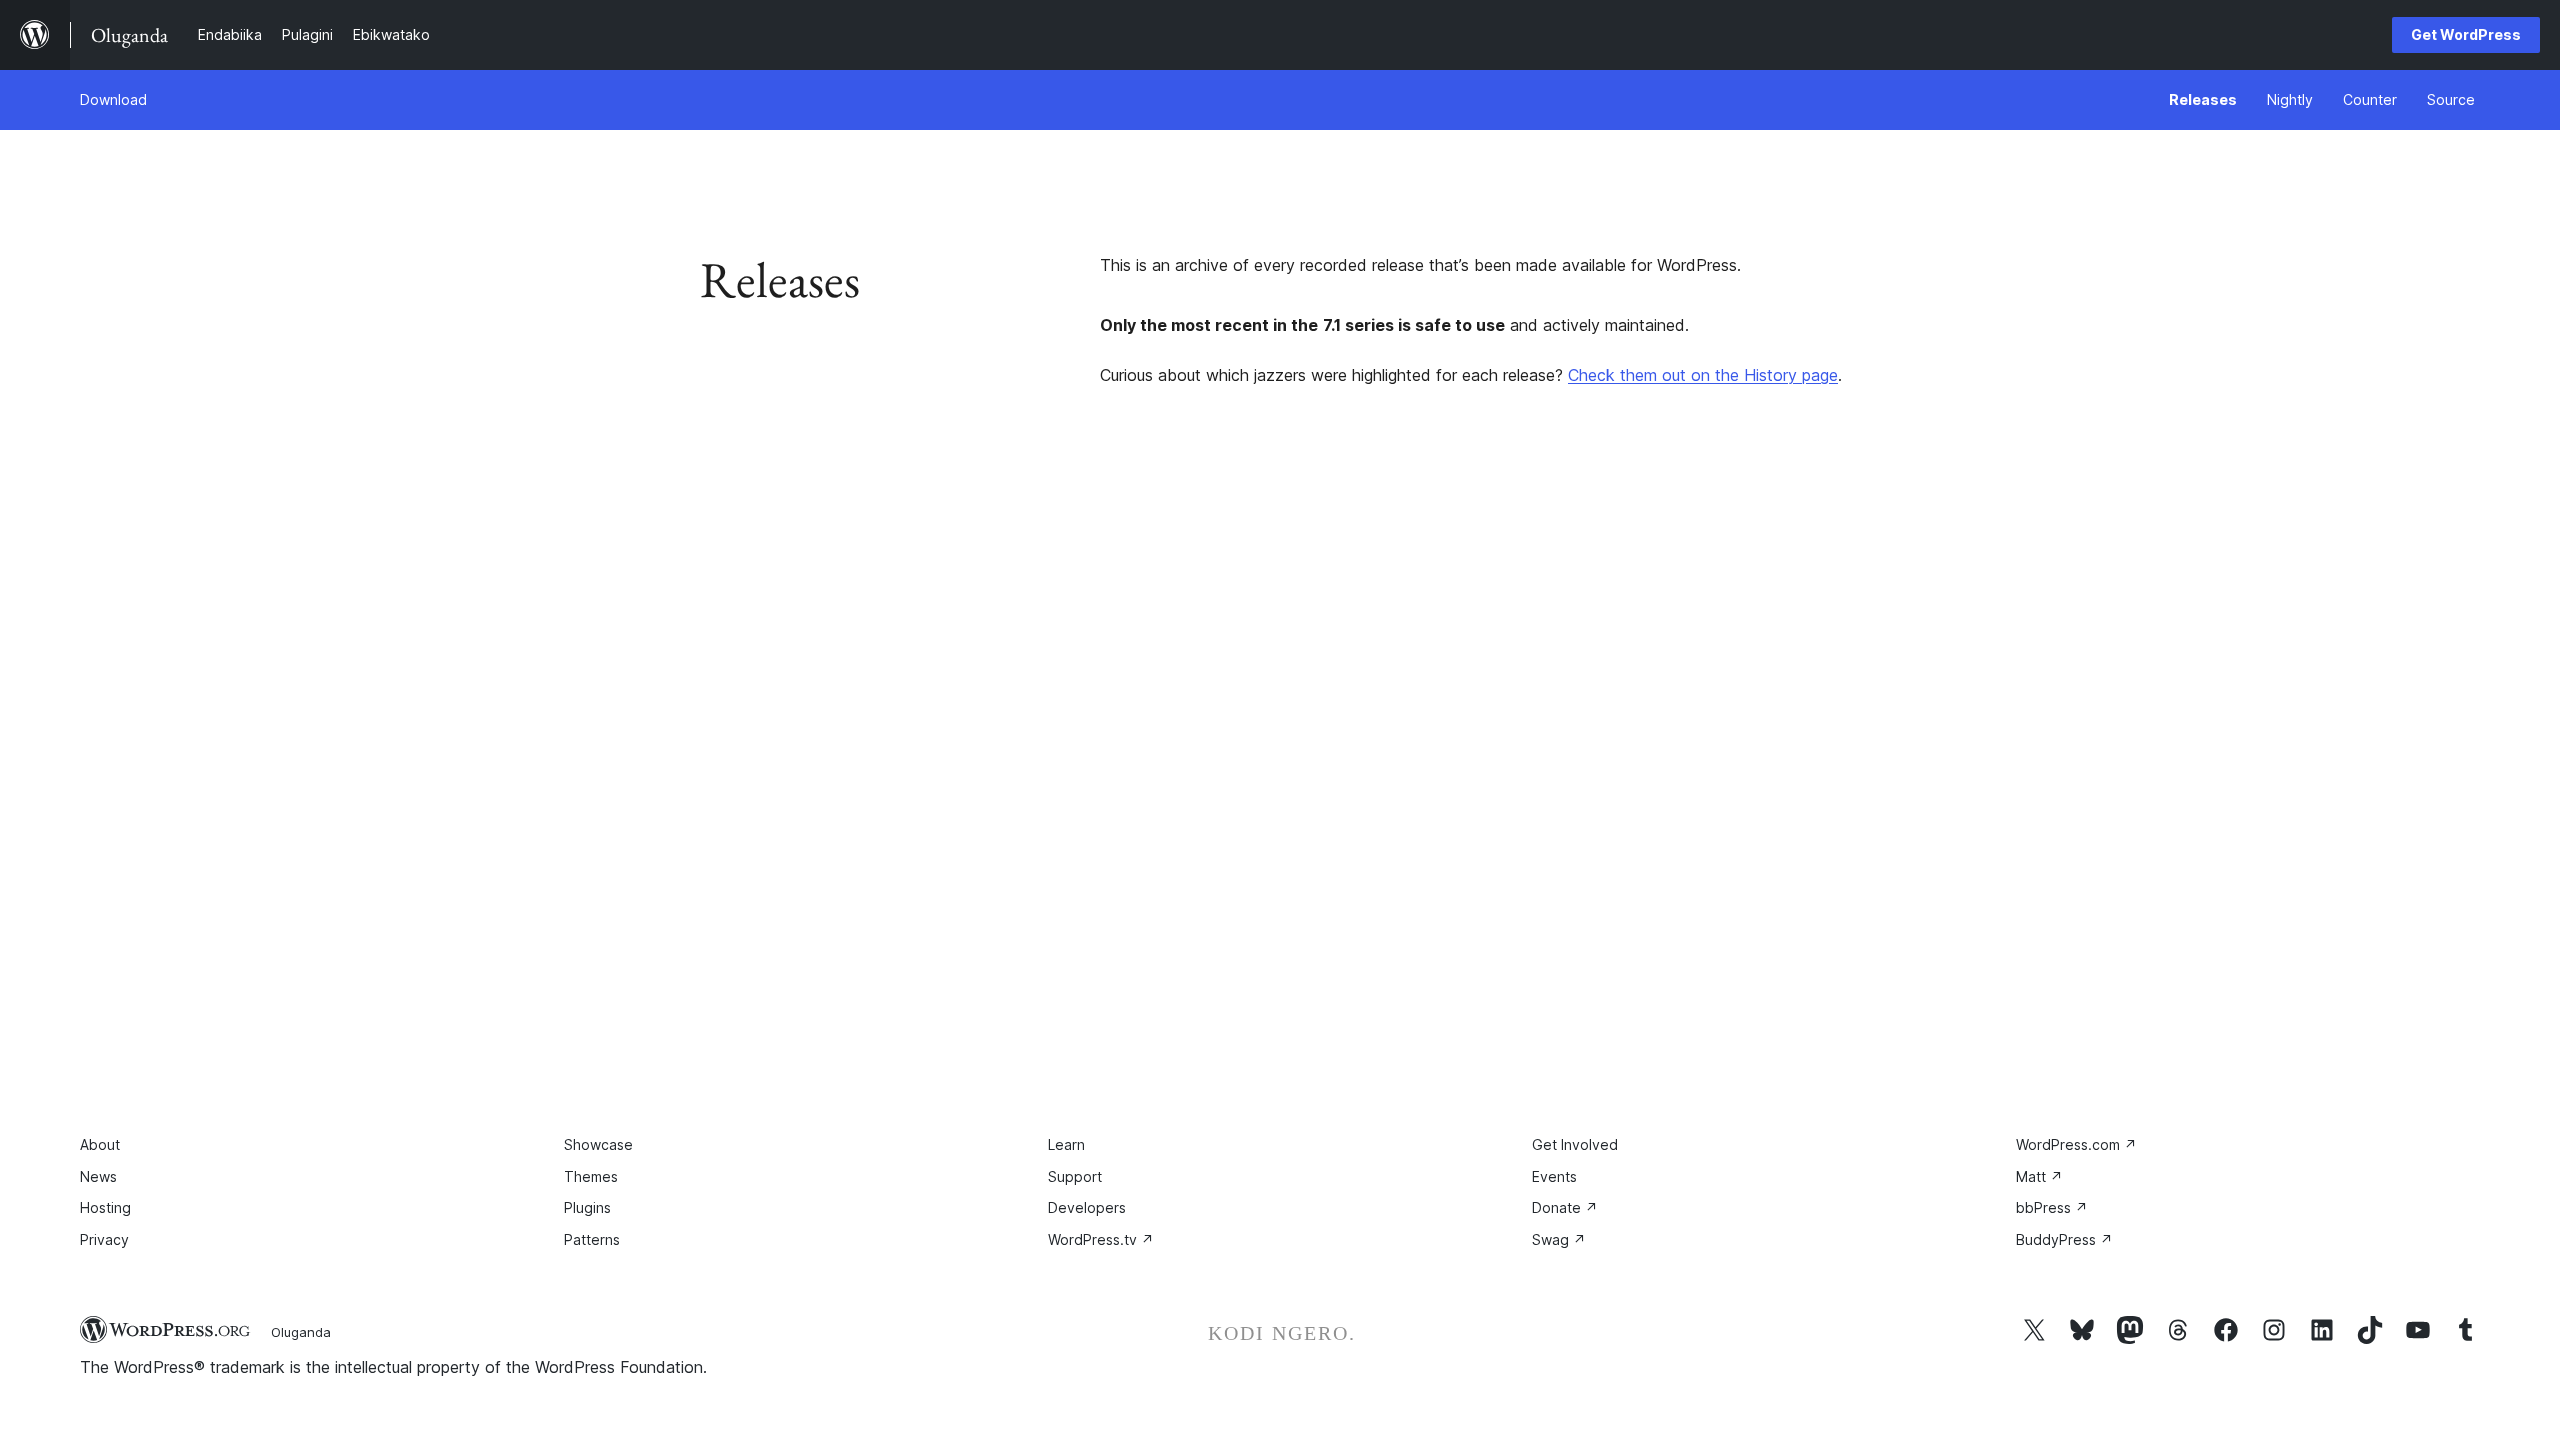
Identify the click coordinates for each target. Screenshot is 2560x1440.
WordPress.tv (1101, 1239)
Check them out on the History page (1703, 375)
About (100, 1144)
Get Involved (1575, 1144)
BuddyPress (2064, 1239)
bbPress (2052, 1207)
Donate (1565, 1207)
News (98, 1176)
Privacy (104, 1239)
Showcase (598, 1144)
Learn (1066, 1144)
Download (113, 99)
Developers (1087, 1207)
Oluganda (301, 1332)
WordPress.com (2076, 1144)
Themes (591, 1176)
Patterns (592, 1239)
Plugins (587, 1207)
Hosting (105, 1207)
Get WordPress (2466, 34)
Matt (2039, 1176)
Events (1554, 1176)
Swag (1559, 1239)
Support (1075, 1176)
